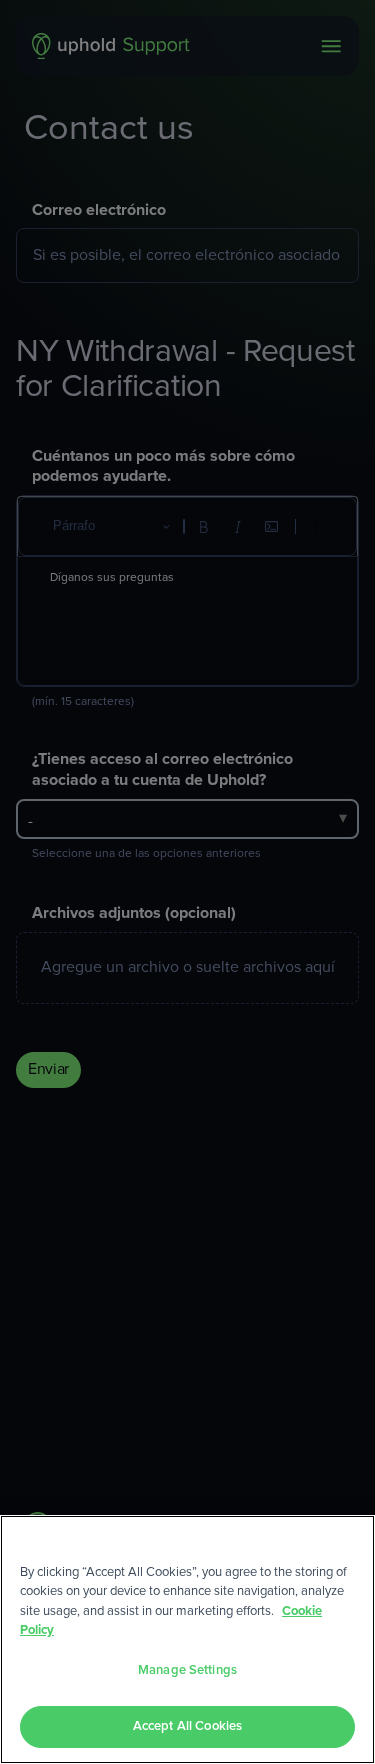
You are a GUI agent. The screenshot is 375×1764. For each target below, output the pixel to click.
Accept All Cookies (187, 1726)
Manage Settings (187, 1670)
